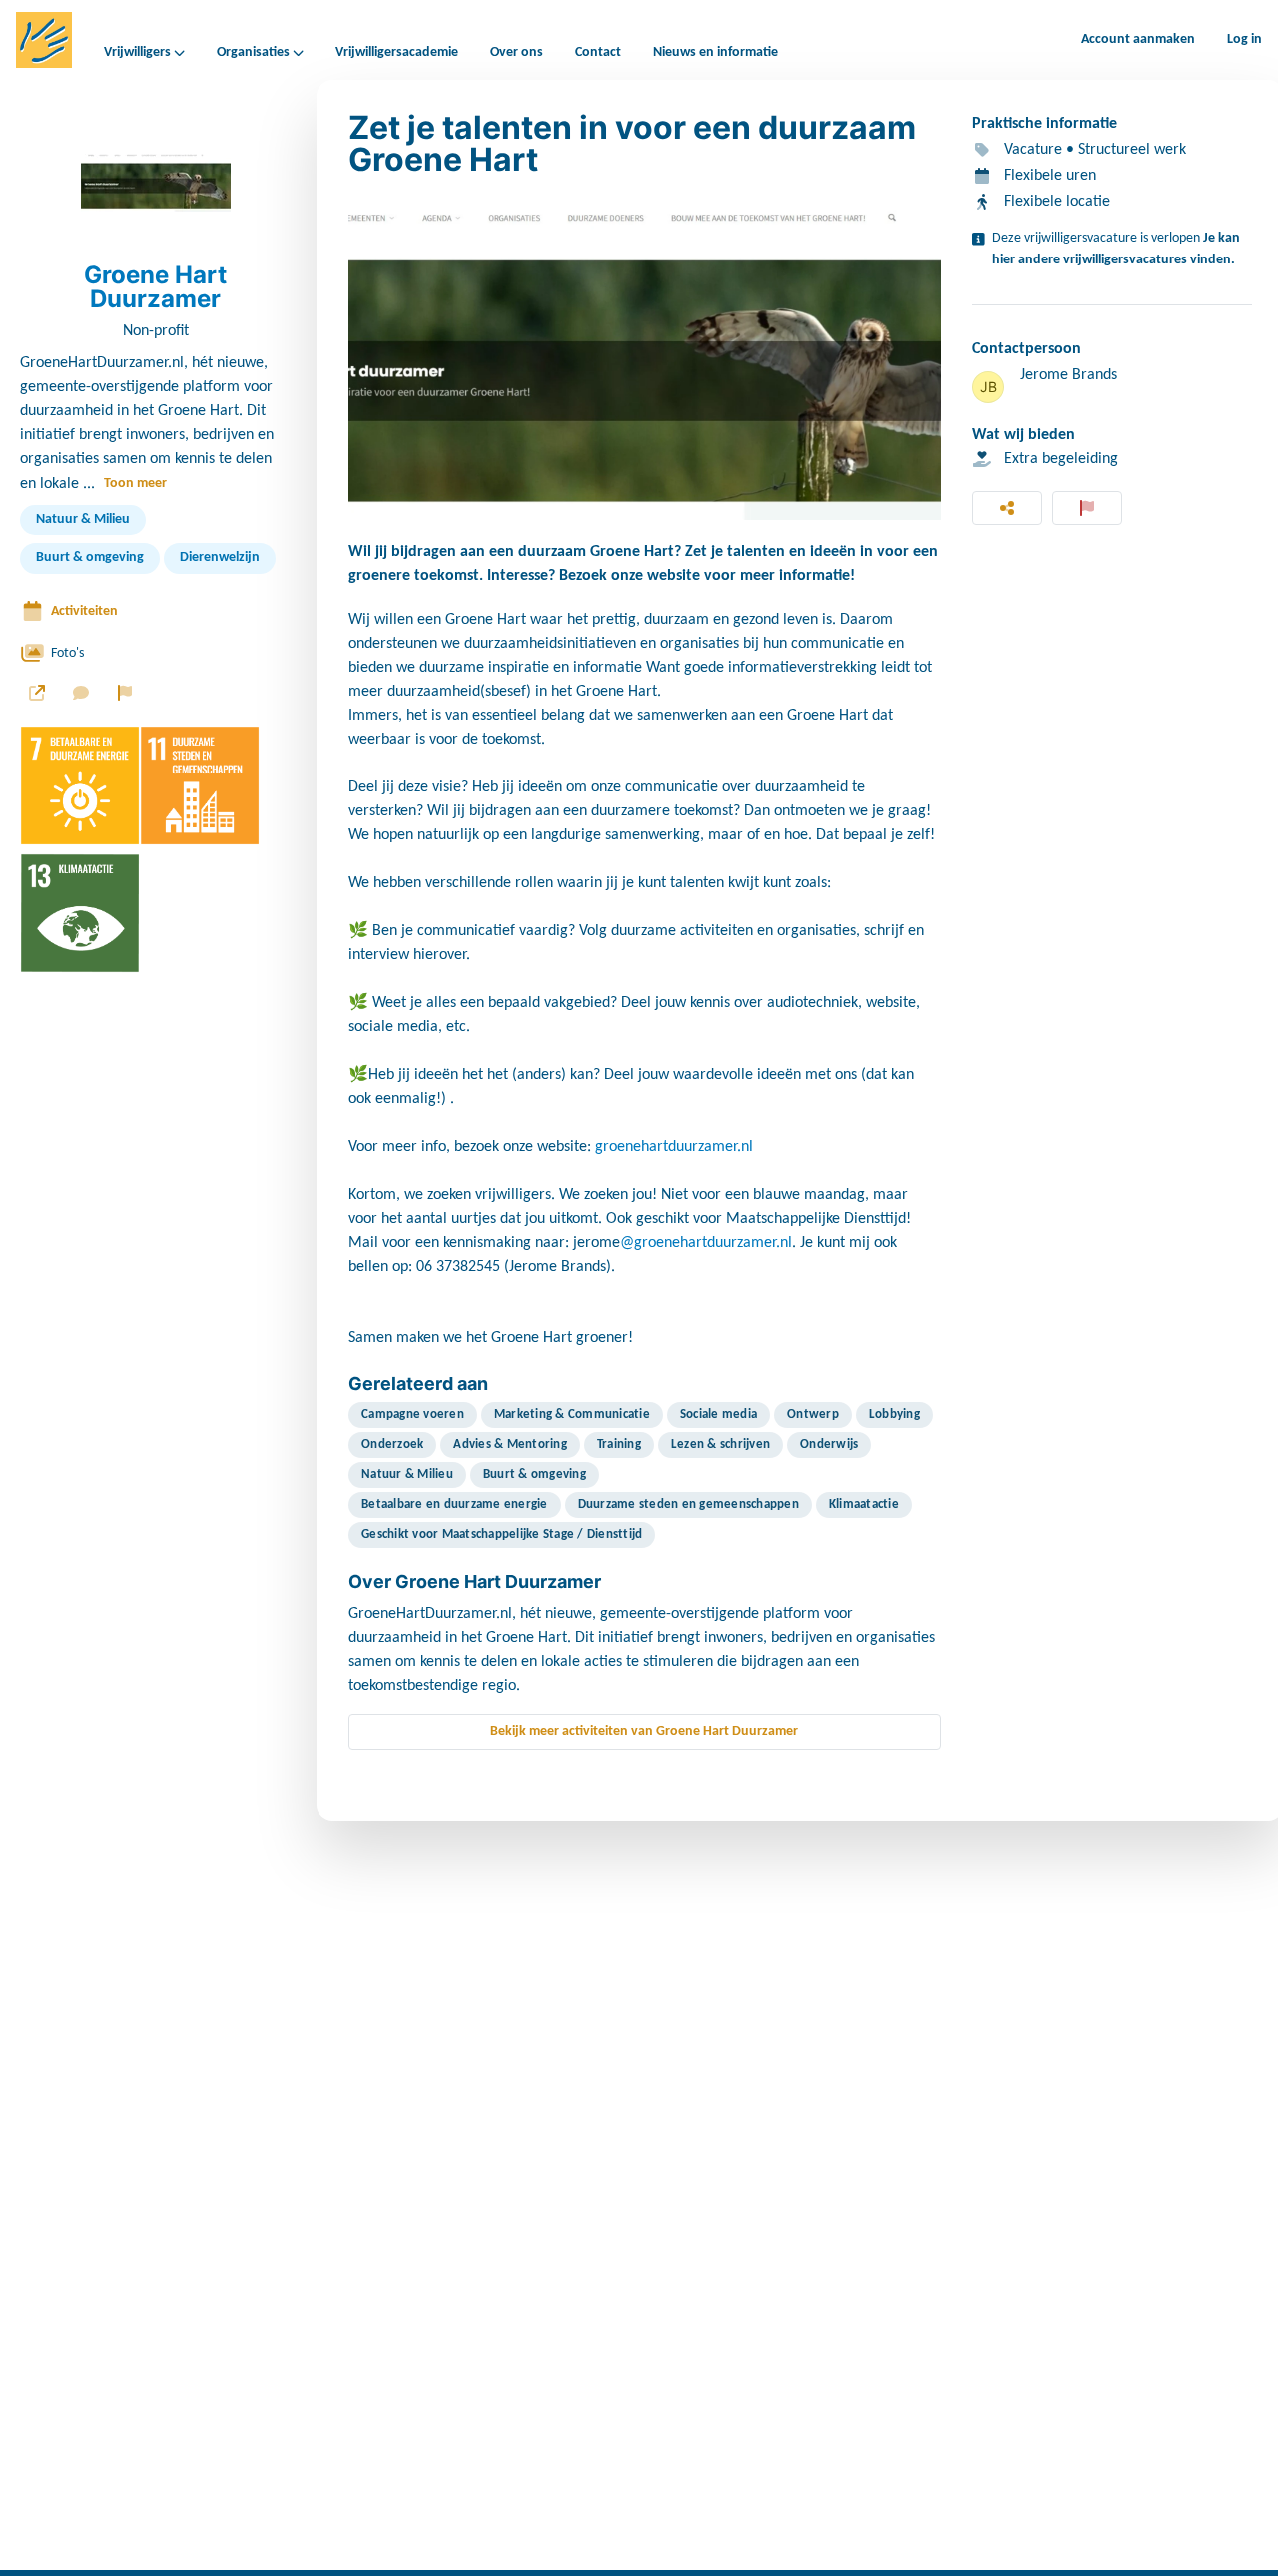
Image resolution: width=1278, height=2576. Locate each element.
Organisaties (253, 53)
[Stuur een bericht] (81, 693)
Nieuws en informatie (715, 52)
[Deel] (1007, 508)
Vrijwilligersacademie (397, 52)
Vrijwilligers (137, 53)
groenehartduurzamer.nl (674, 1147)
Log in (1245, 39)
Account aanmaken (1138, 39)
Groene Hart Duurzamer (155, 287)
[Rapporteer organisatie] (125, 693)
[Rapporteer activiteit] (1087, 508)
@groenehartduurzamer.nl (706, 1243)
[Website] (37, 693)
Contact (598, 52)
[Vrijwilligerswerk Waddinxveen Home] (44, 40)
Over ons (517, 52)
